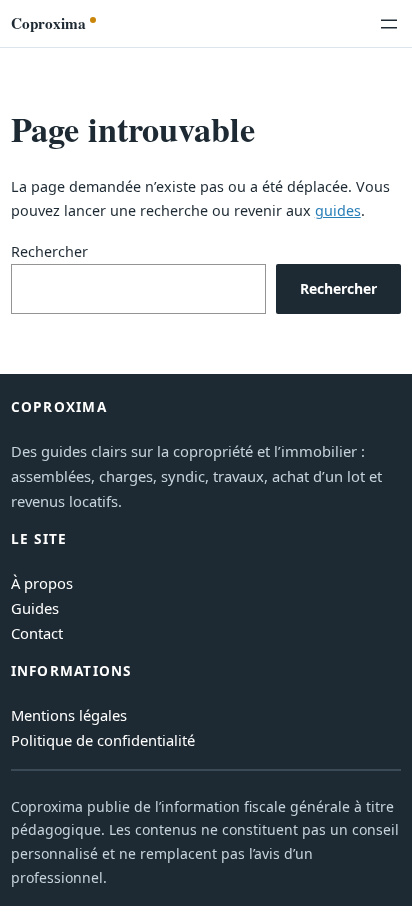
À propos (42, 583)
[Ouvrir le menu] (389, 24)
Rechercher (49, 251)
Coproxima (48, 23)
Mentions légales (69, 715)
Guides (35, 608)
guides (338, 210)
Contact (37, 633)
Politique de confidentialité (103, 740)
